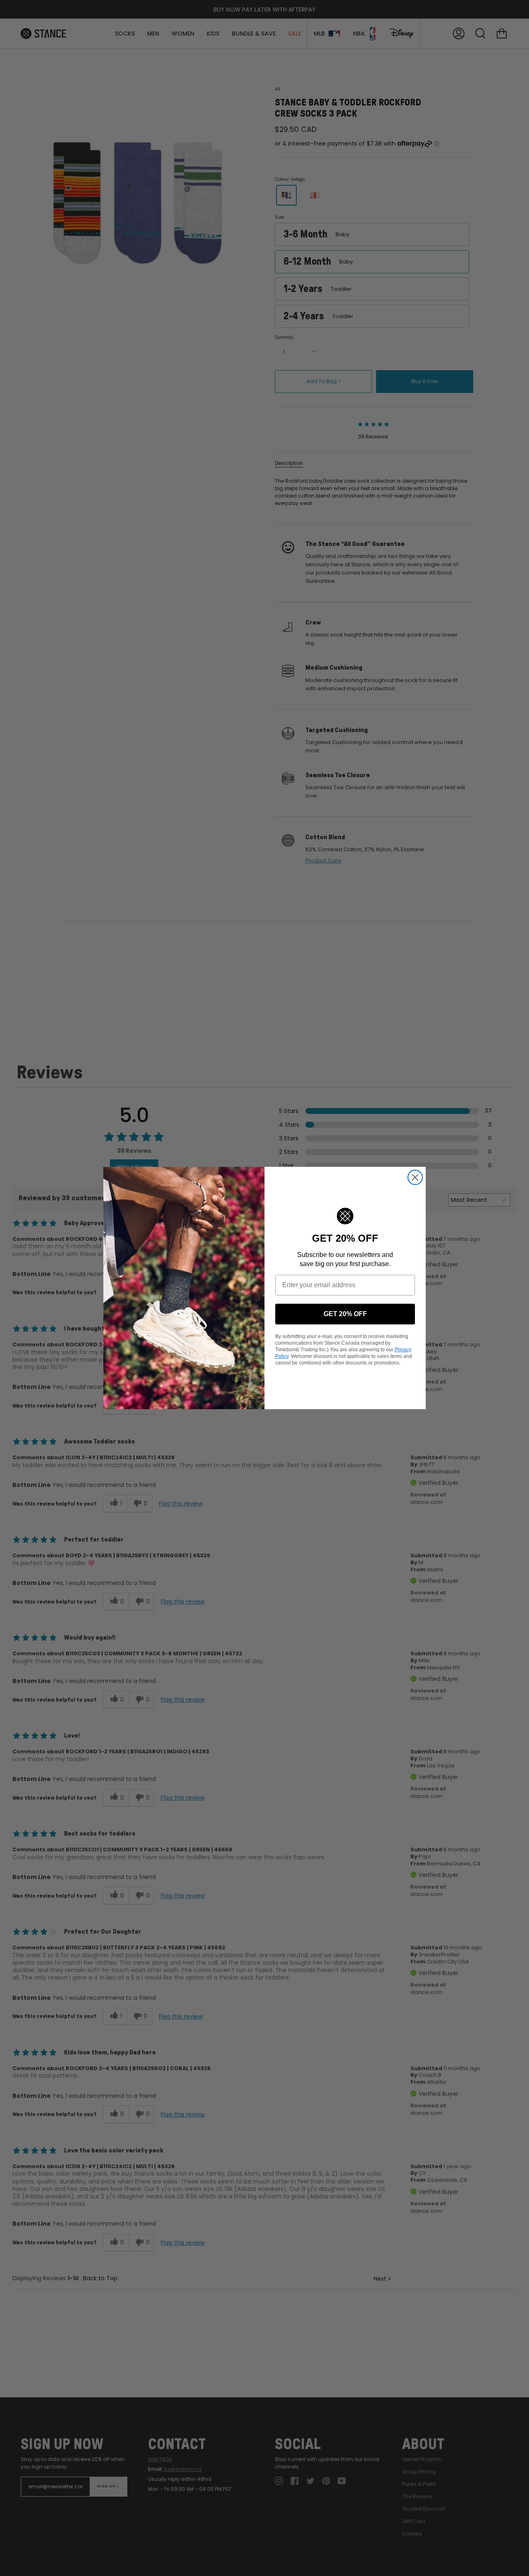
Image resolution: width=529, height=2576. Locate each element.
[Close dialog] (415, 1177)
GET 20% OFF (345, 1314)
